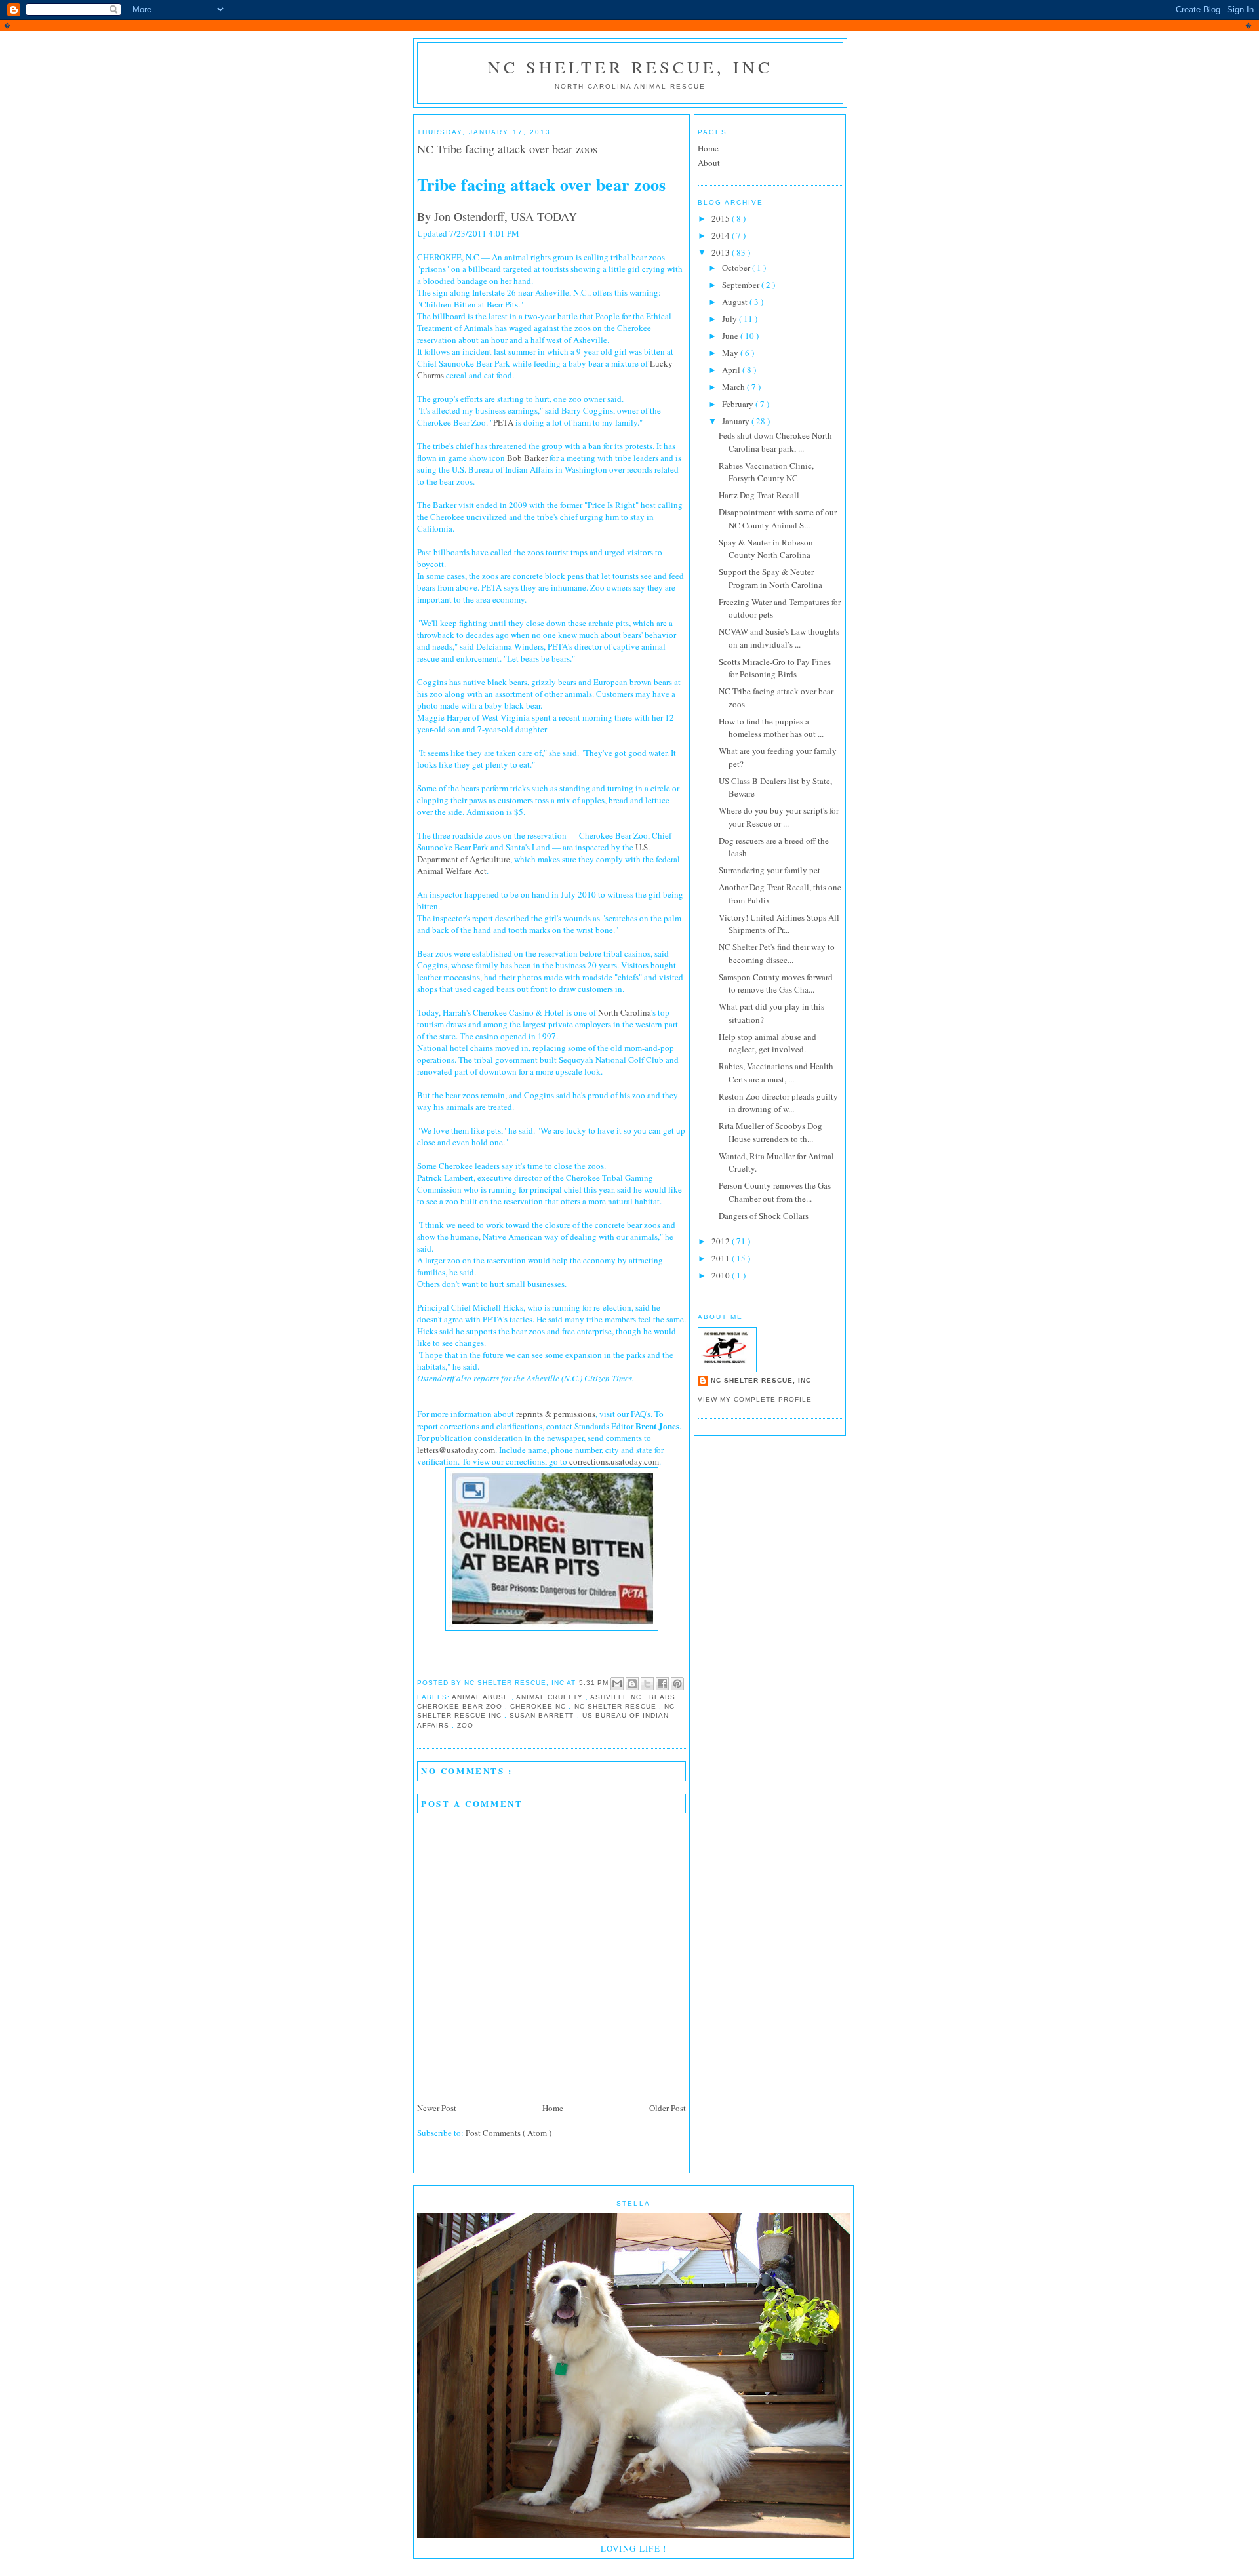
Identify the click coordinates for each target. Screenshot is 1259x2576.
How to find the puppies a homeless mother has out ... (771, 728)
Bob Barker (527, 458)
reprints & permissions (556, 1414)
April (732, 370)
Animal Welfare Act (452, 871)
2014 (722, 235)
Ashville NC (617, 1697)
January (737, 421)
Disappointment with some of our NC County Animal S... (778, 519)
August (736, 302)
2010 (722, 1275)
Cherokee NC (539, 1706)
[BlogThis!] (632, 1684)
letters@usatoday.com (456, 1450)
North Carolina (625, 1012)
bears (664, 1697)
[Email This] (617, 1684)
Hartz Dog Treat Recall (759, 495)
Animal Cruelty (550, 1697)
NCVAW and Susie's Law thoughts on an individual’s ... (779, 638)
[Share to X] (647, 1684)
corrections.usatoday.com (614, 1461)
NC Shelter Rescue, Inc (630, 67)
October (737, 268)
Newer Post (437, 2108)
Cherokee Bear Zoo (461, 1706)
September (742, 285)
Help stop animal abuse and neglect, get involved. (768, 1043)
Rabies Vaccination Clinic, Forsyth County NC (766, 472)
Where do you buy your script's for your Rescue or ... (779, 817)
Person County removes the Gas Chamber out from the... (775, 1192)
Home (553, 2108)
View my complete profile (755, 1399)
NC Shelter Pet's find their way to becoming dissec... (777, 953)
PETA (503, 422)
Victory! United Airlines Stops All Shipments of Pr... (779, 924)
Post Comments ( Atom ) (509, 2133)
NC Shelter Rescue (617, 1706)
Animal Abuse (482, 1697)
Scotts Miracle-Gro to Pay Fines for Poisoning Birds (775, 668)
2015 (722, 218)
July (730, 319)
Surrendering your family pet (769, 870)
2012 (722, 1241)
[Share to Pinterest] (677, 1684)
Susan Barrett (543, 1715)
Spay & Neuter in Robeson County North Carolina (766, 549)
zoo (465, 1725)
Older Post (668, 2108)
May (731, 353)
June (731, 336)
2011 (722, 1258)
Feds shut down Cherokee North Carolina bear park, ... (775, 442)
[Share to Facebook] (662, 1684)
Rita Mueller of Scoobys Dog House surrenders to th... (770, 1132)
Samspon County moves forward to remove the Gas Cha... (776, 983)
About (709, 163)
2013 (722, 252)
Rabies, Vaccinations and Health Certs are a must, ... (776, 1073)
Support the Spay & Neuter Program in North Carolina (770, 578)
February (739, 404)
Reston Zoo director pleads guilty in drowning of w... (778, 1103)
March (734, 387)
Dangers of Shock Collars (764, 1216)
